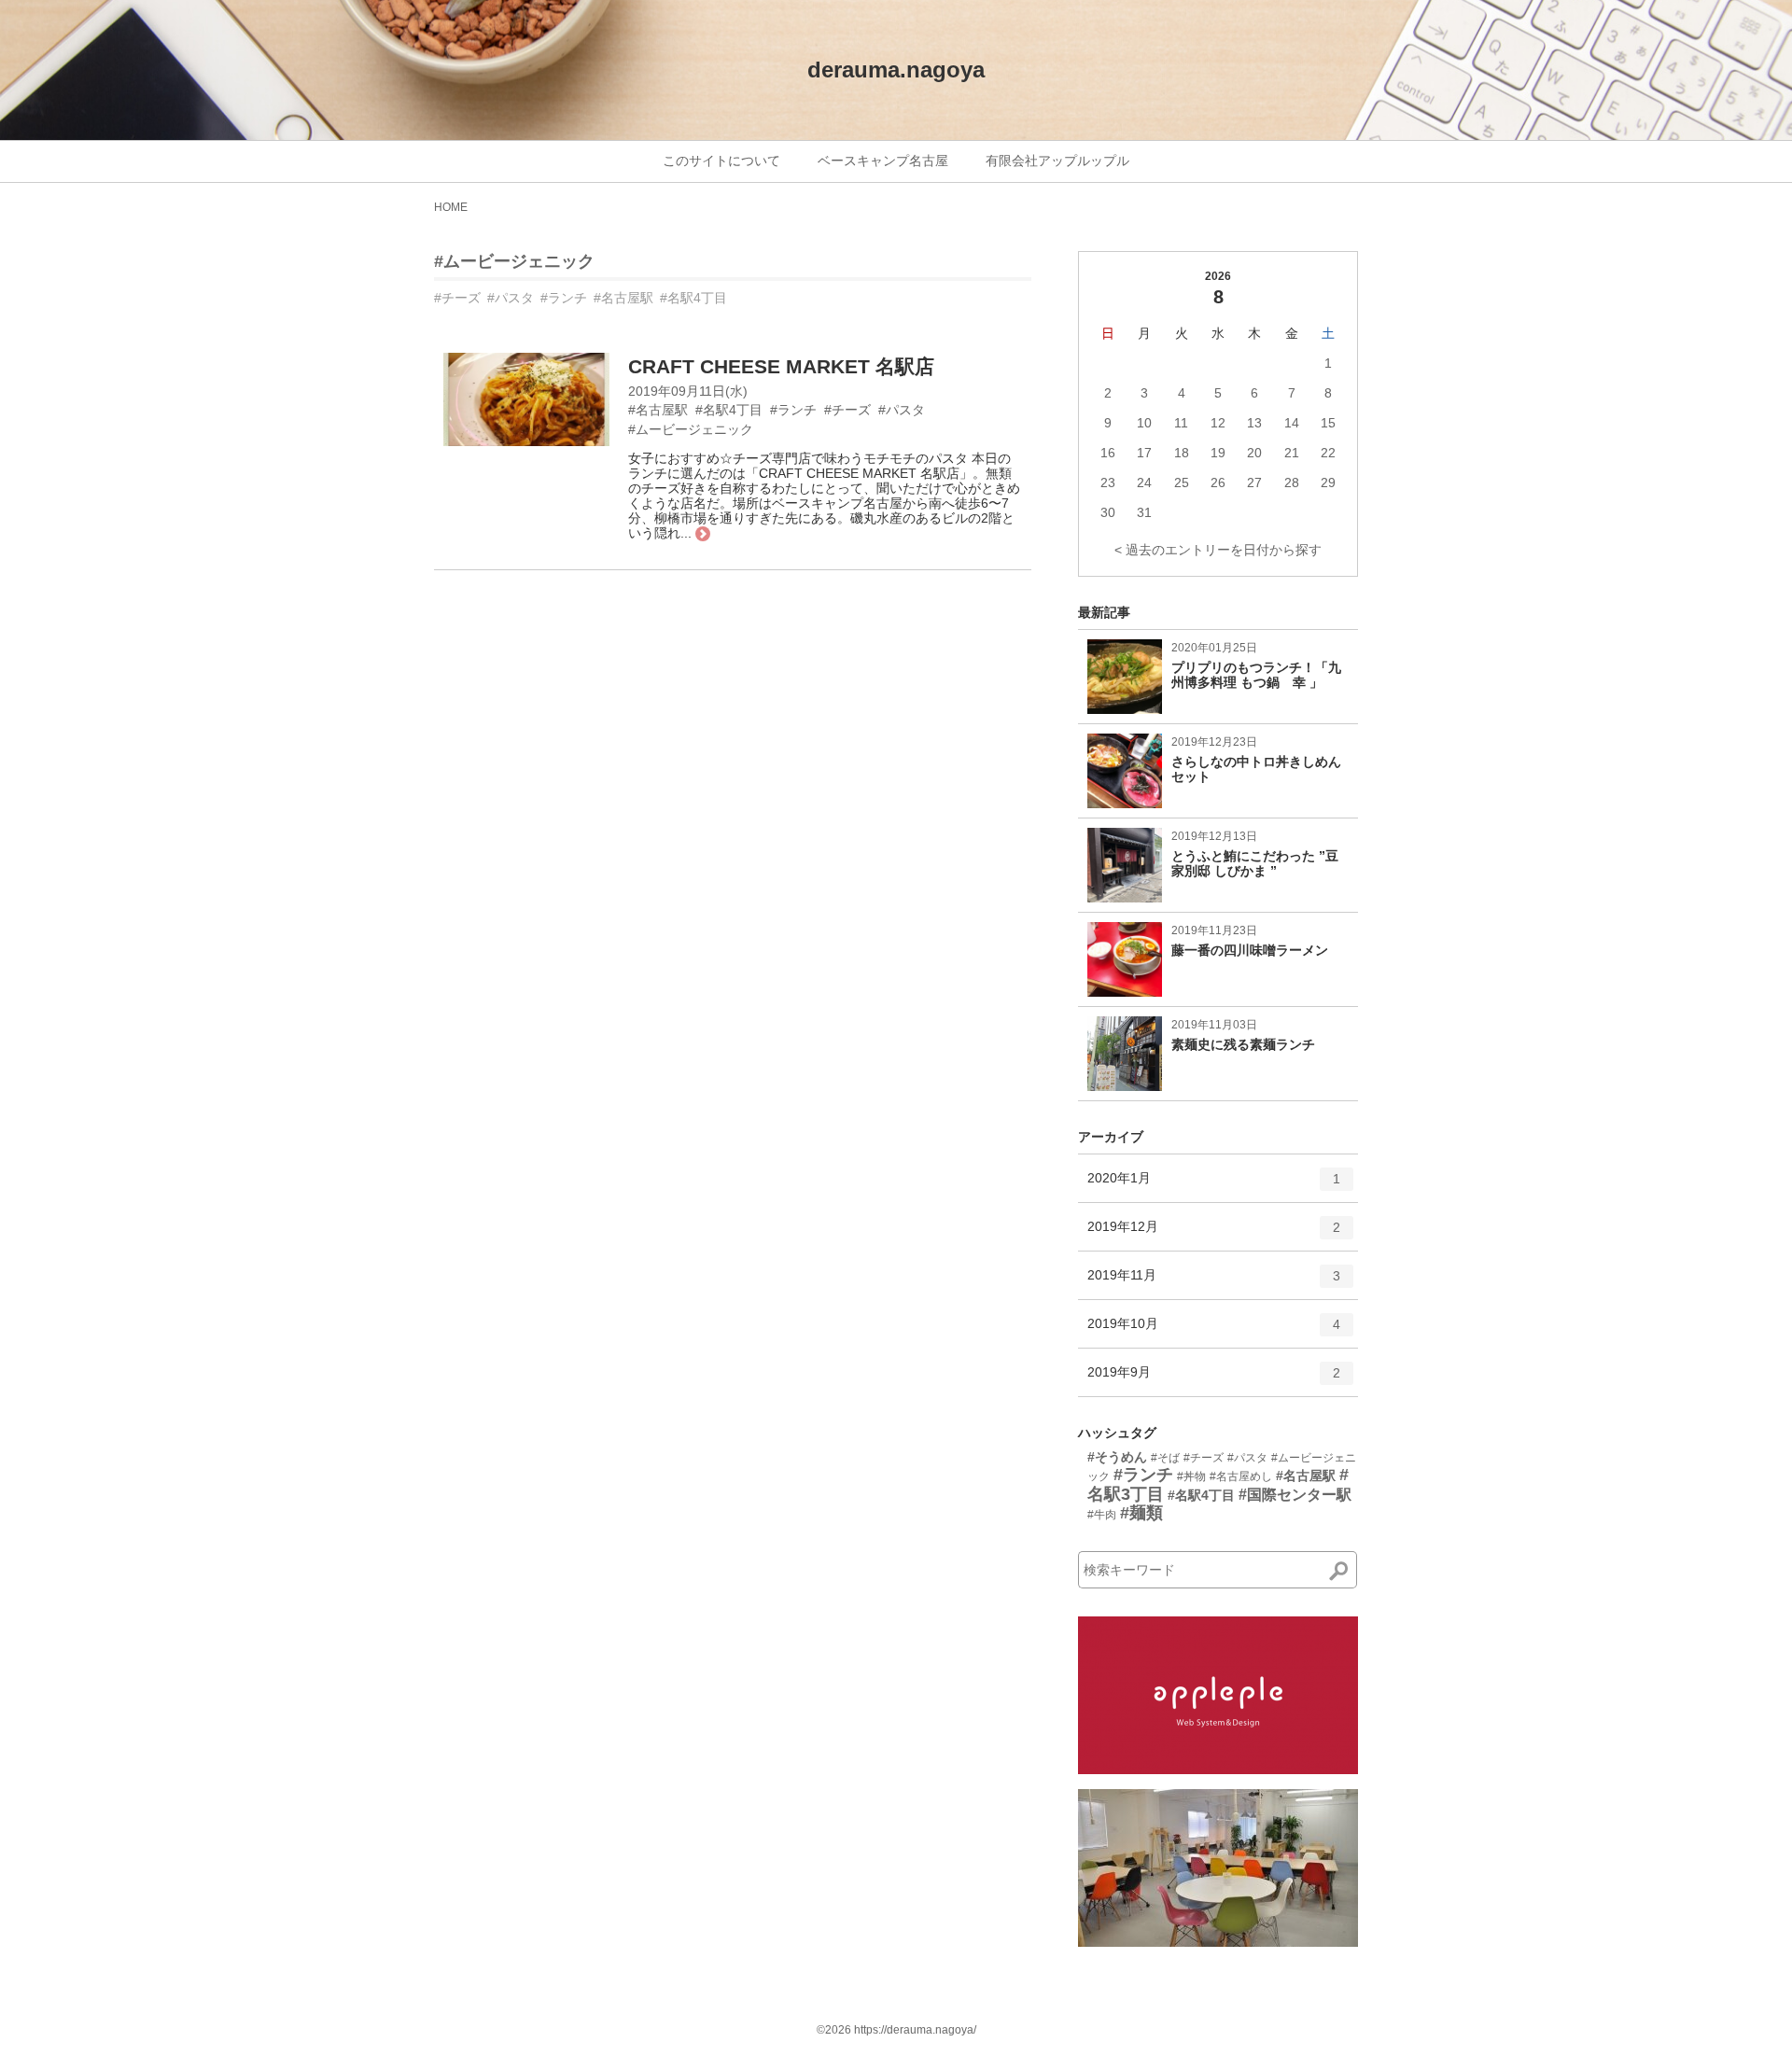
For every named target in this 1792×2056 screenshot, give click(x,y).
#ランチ (564, 298)
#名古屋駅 (623, 298)
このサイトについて (721, 161)
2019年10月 (1214, 1331)
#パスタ (511, 298)
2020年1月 (1214, 1186)
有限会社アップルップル (1057, 161)
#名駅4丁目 (693, 298)
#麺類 (1141, 1513)
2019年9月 (1214, 1380)
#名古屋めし (1241, 1476)
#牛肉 (1102, 1515)
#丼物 (1191, 1476)
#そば (1165, 1458)
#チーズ (457, 298)
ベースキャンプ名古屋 (883, 161)
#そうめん (1117, 1457)
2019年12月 (1214, 1234)
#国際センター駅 (1295, 1495)
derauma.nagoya (896, 70)
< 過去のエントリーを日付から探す (1218, 550)
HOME (451, 207)
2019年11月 (1214, 1283)
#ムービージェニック (514, 261)
